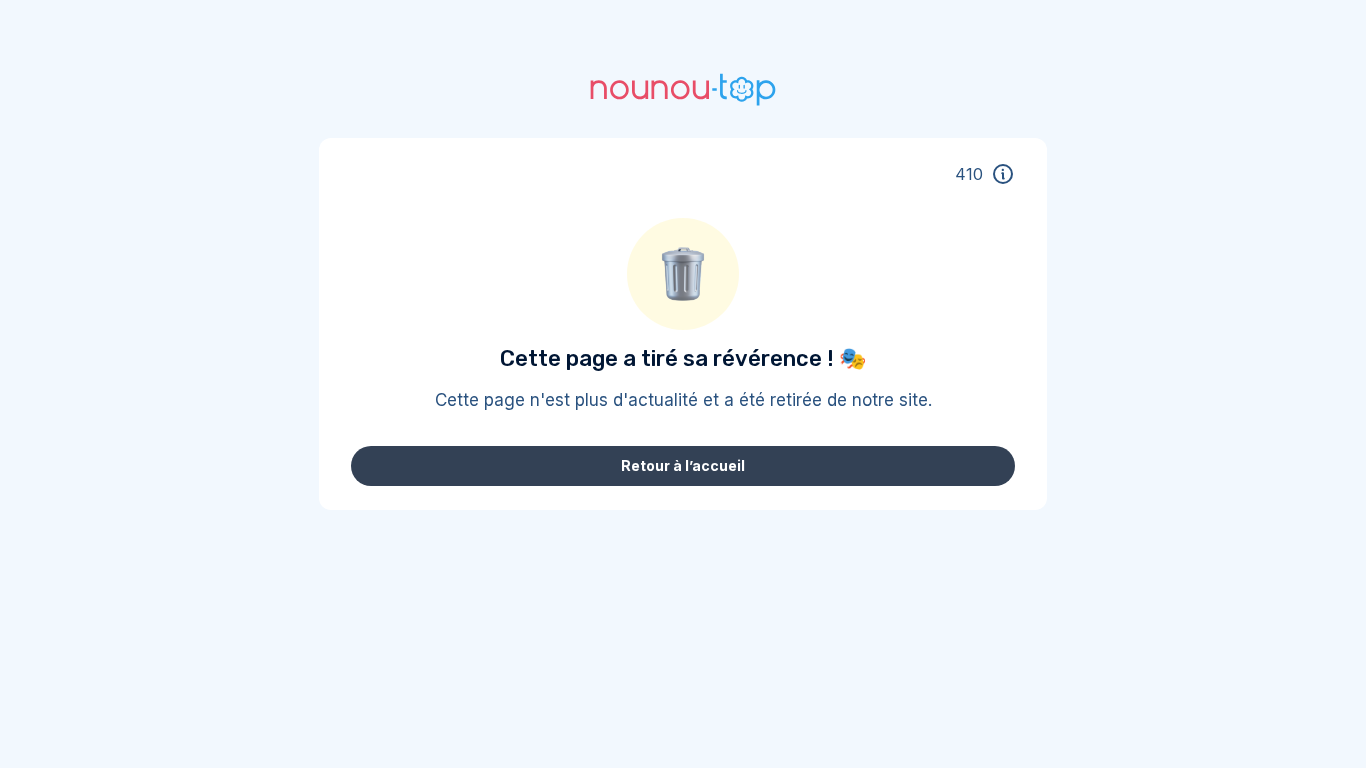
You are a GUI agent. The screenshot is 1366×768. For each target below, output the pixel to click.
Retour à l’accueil (683, 465)
